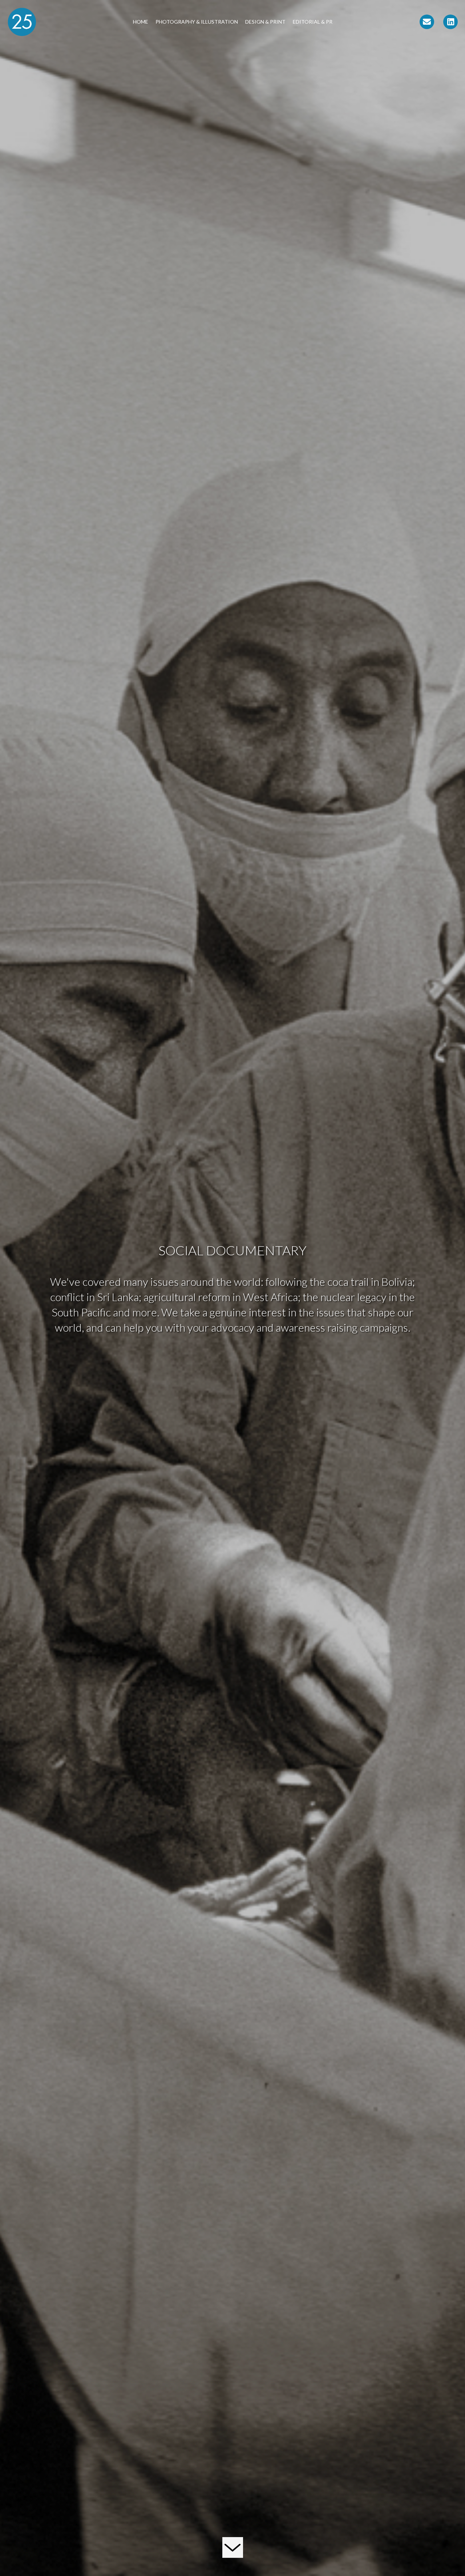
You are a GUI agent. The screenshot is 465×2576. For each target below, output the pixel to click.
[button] (427, 22)
